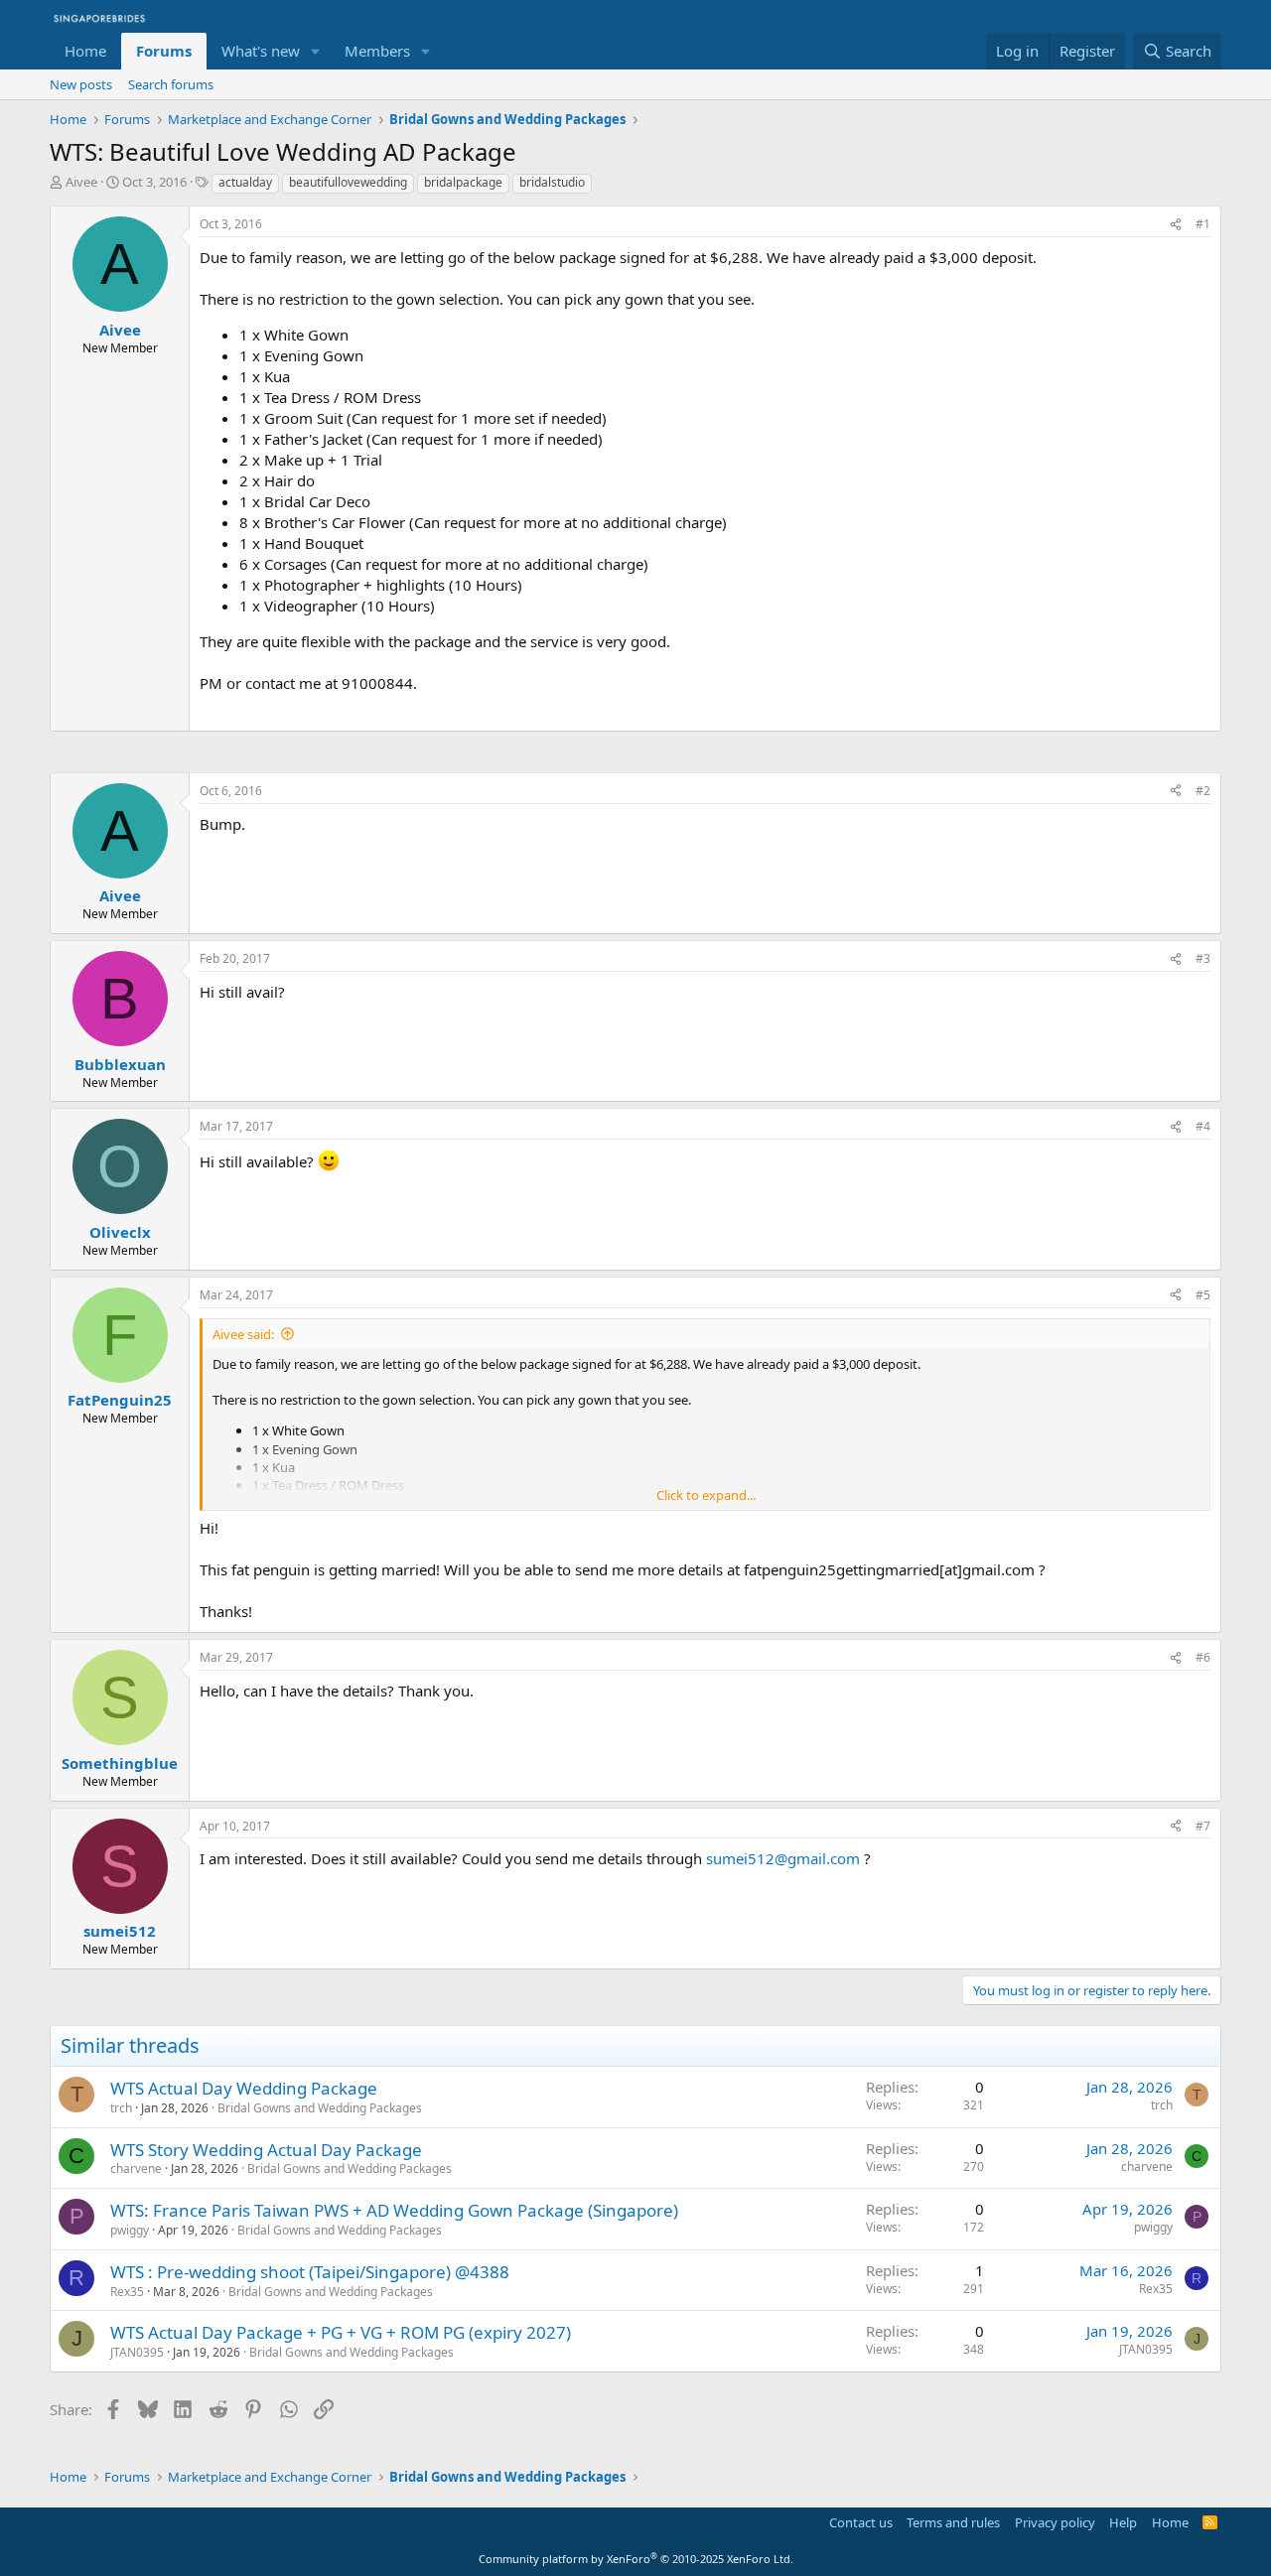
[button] (316, 51)
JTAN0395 (137, 2352)
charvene (136, 2169)
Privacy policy (1055, 2522)
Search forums (171, 84)
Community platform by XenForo (636, 2559)
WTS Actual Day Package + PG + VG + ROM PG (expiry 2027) (341, 2332)
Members (377, 51)
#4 (1203, 1126)
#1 (1203, 224)
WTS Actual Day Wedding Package (244, 2088)
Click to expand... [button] (706, 1495)
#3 (1203, 958)
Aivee (81, 182)
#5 (1203, 1295)
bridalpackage (463, 182)
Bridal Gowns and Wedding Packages (320, 2108)
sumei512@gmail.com (783, 1858)
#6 (1203, 1657)
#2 (1203, 791)
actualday (245, 182)
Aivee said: (243, 1334)
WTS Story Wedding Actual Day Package (266, 2150)
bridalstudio (552, 182)
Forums (164, 51)
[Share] (1176, 225)
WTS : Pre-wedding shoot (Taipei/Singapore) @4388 (310, 2272)
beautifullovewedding (348, 182)
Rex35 (127, 2292)
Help (1123, 2522)
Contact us (861, 2522)
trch (121, 2108)
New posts (81, 84)
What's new (261, 51)
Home (85, 51)
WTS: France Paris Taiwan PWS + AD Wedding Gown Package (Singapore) (394, 2210)
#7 (1203, 1826)
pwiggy (130, 2230)
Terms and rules (953, 2522)
